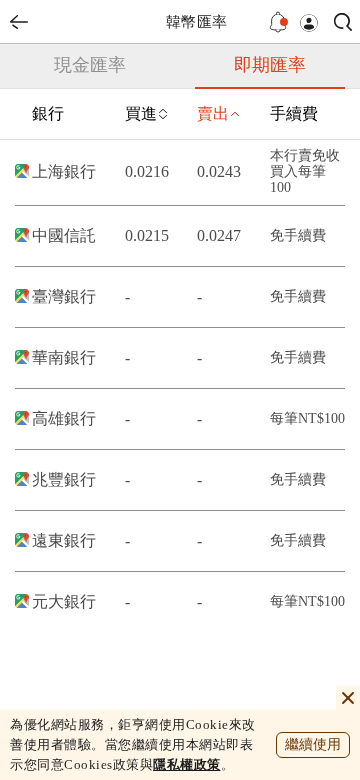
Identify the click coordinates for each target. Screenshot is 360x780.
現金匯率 (90, 65)
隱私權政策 (187, 764)
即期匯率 (270, 65)
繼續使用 (313, 744)
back (19, 22)
